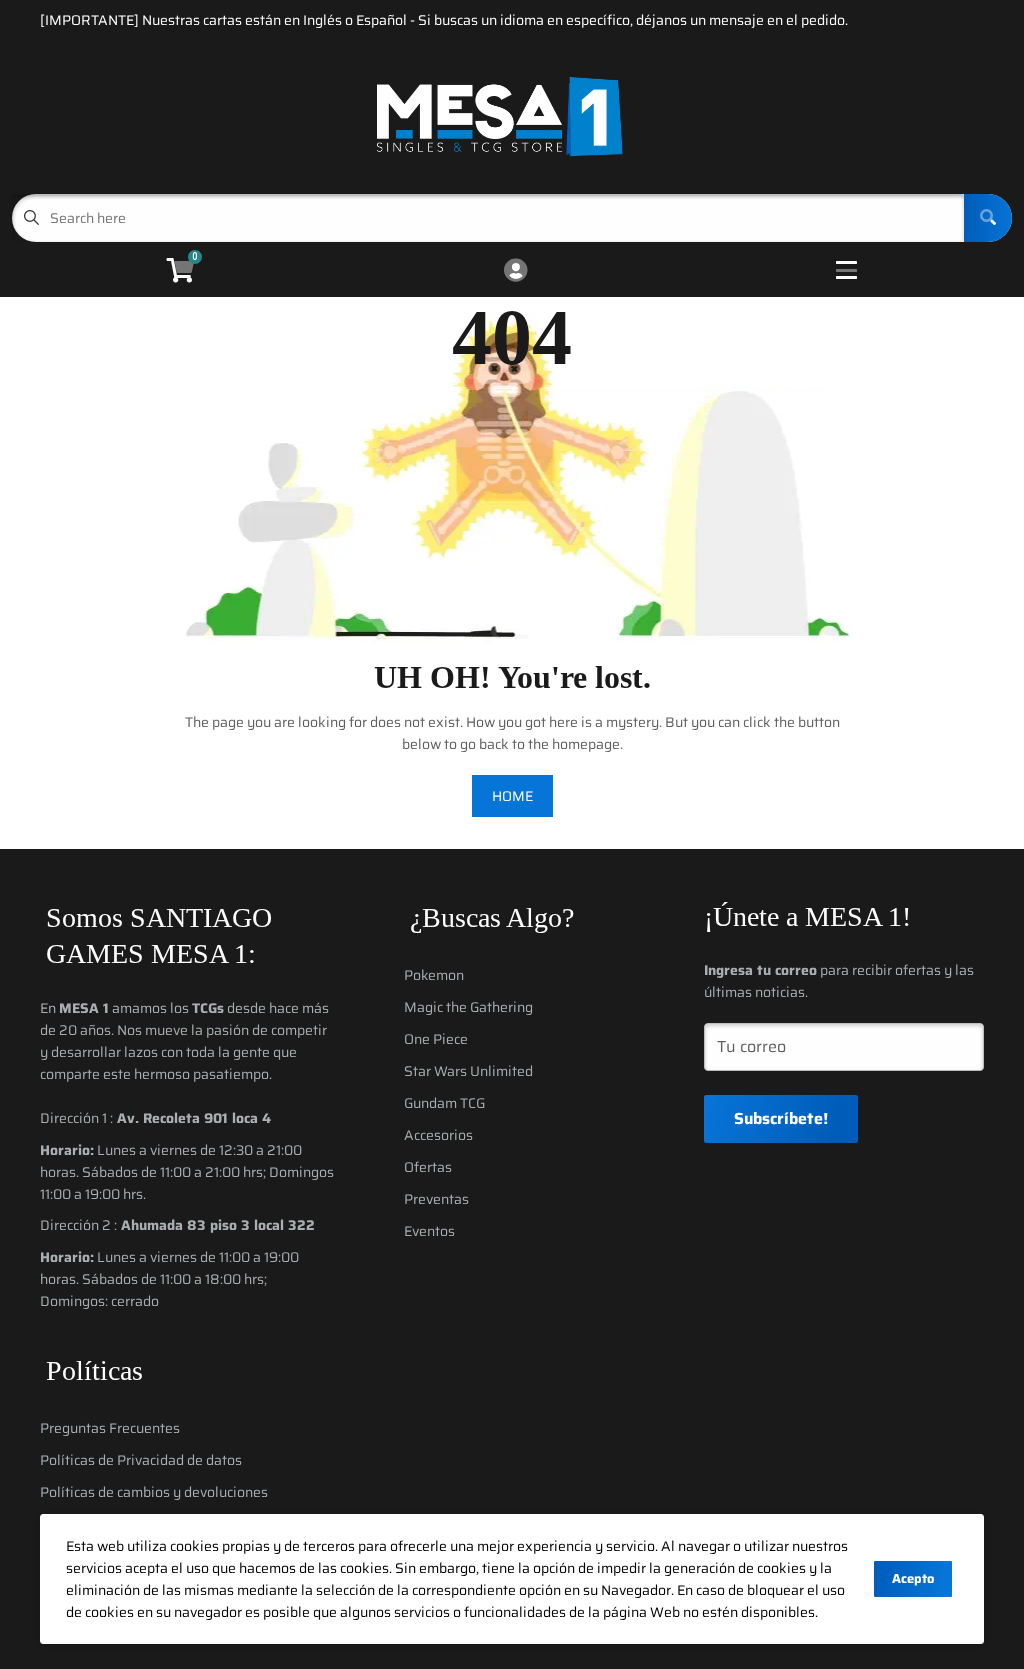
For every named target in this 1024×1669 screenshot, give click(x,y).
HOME (512, 796)
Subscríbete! (781, 1118)
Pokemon (434, 975)
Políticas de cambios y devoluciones (154, 1492)
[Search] (988, 218)
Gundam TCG (444, 1103)
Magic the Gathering (468, 1007)
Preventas (436, 1199)
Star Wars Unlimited (468, 1071)
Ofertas (428, 1167)
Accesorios (438, 1135)
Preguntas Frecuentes (110, 1428)
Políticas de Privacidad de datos (141, 1460)
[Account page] (515, 271)
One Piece (436, 1039)
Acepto (913, 1578)
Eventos (429, 1231)
